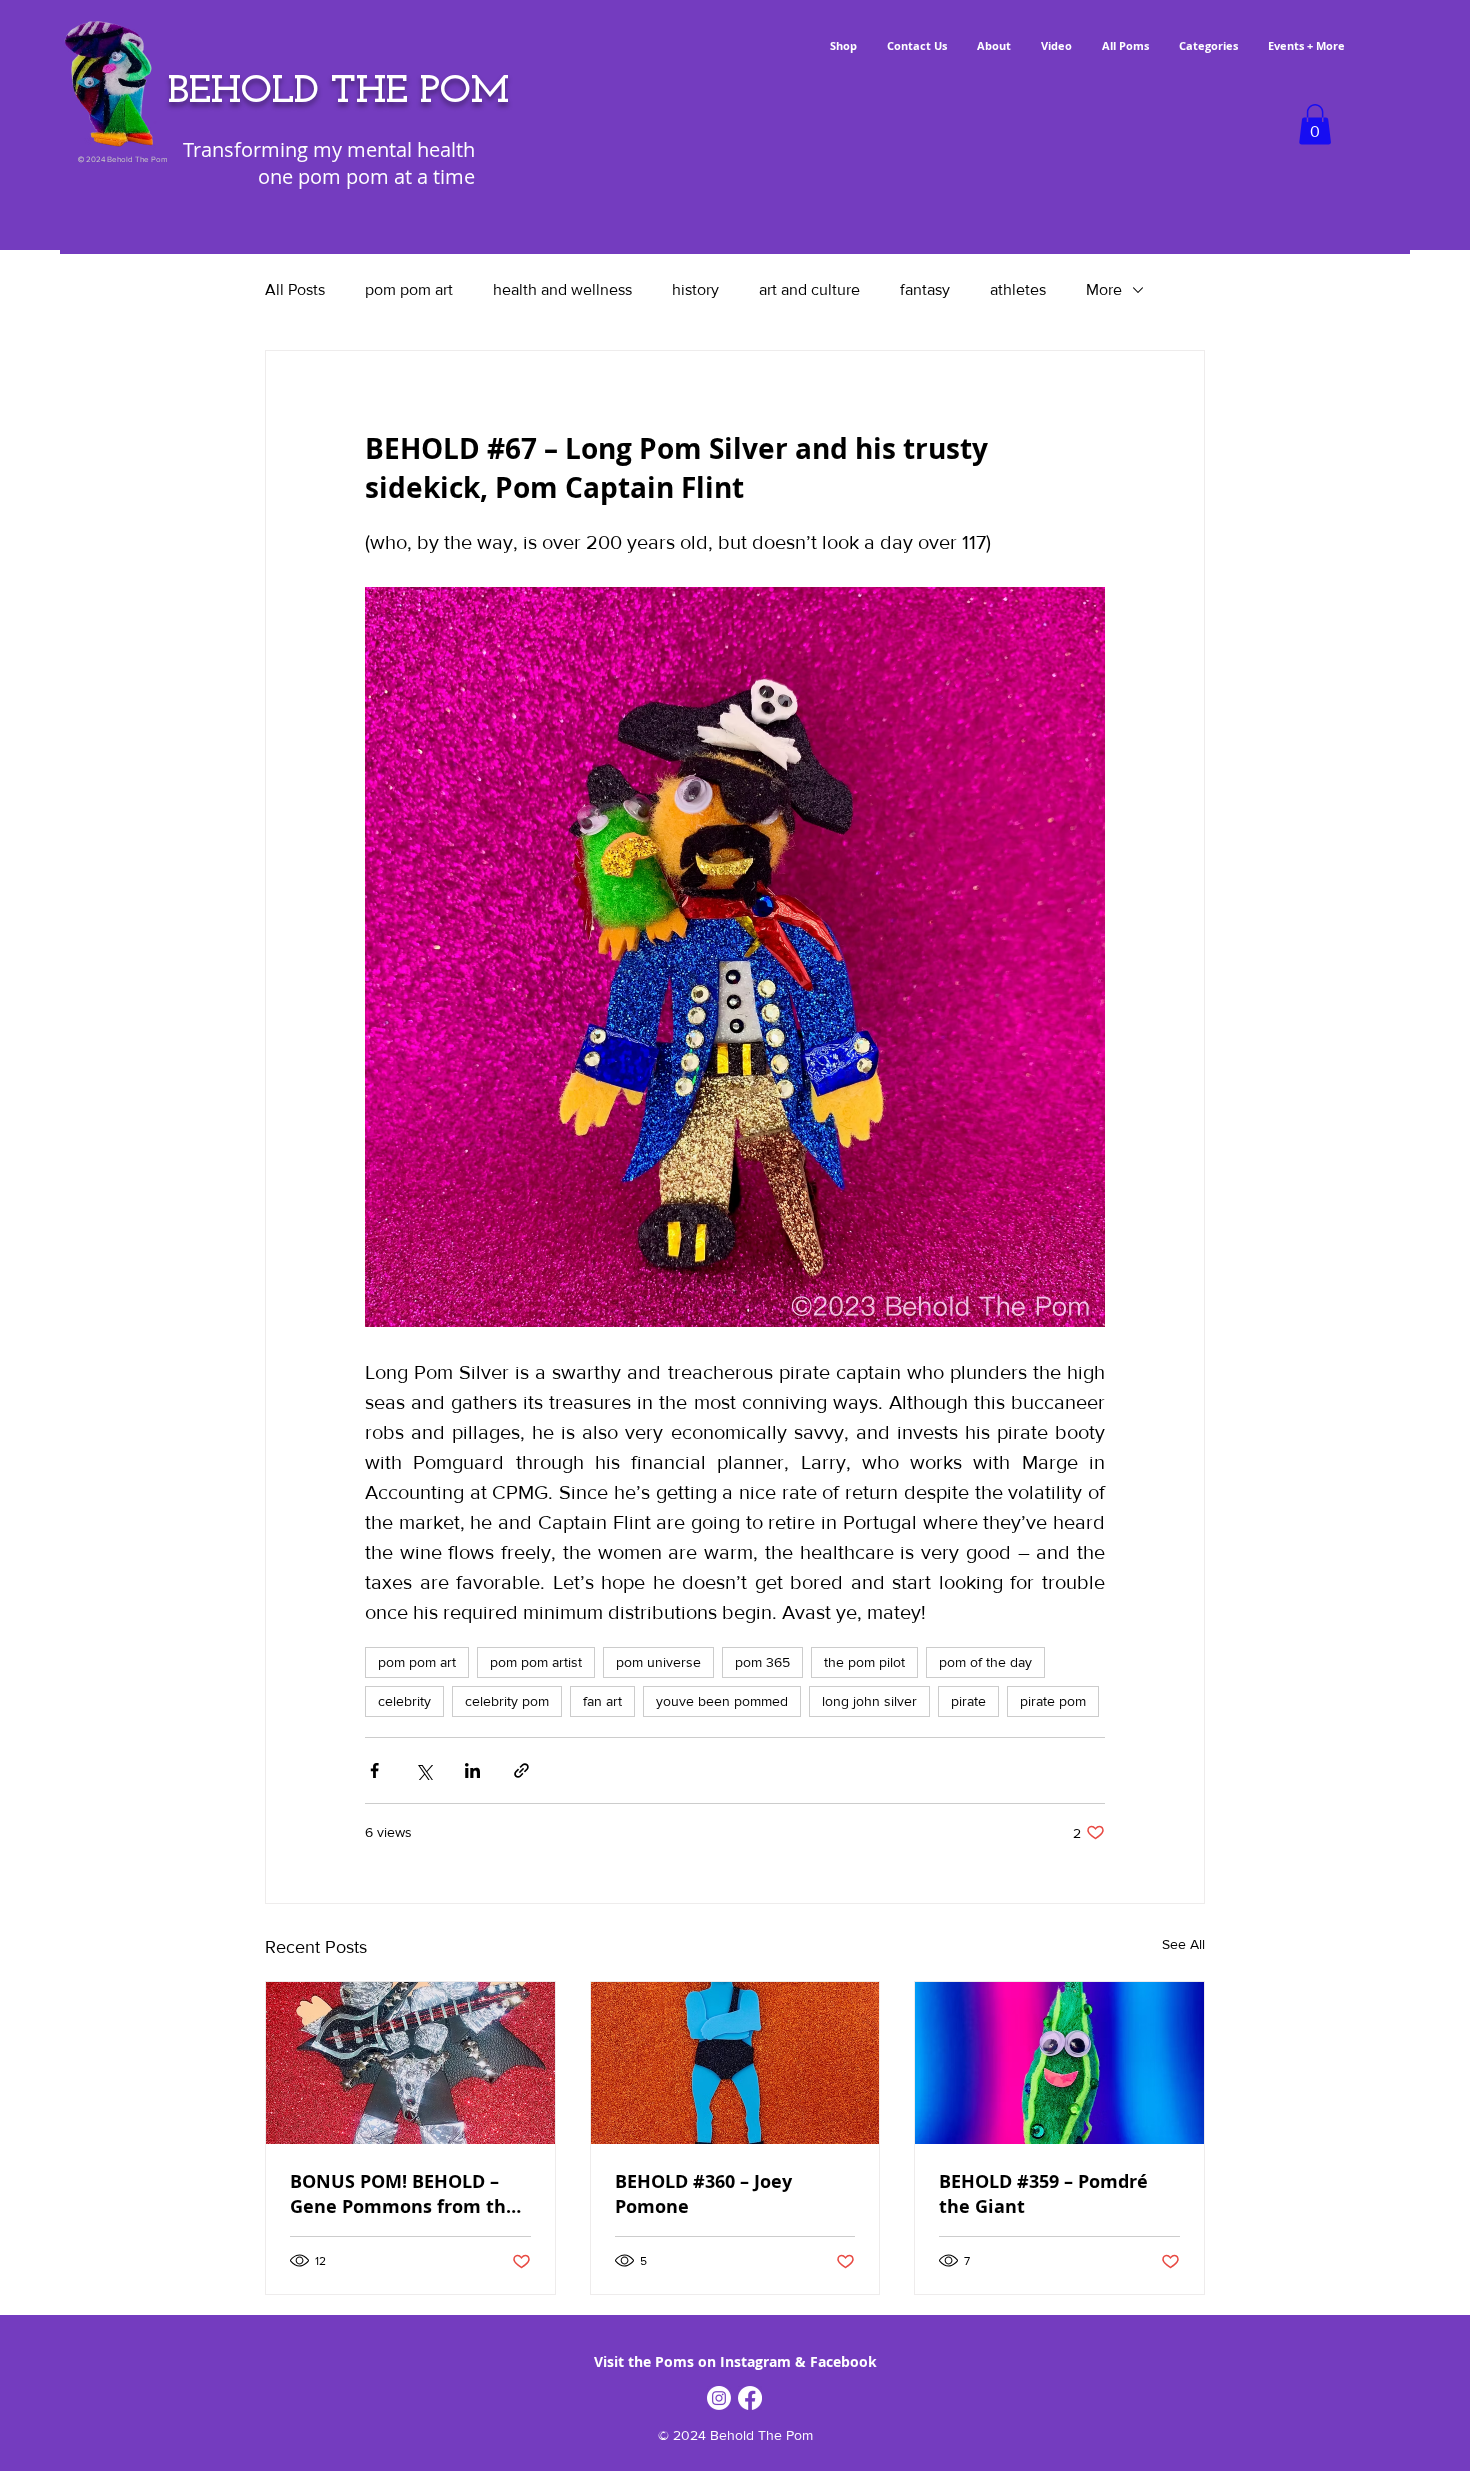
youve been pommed (722, 1701)
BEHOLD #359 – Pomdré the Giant (1043, 2194)
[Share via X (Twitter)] (423, 1770)
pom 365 (762, 1662)
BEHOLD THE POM (338, 92)
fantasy (925, 289)
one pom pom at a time (366, 176)
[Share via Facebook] (374, 1770)
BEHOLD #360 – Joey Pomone (703, 2194)
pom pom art (409, 289)
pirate (968, 1701)
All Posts (295, 289)
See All (1183, 1944)
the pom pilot (864, 1662)
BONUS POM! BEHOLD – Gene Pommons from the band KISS (403, 2194)
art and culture (809, 289)
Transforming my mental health (329, 149)
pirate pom (1053, 1701)
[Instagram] (719, 2398)
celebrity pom (507, 1701)
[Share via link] (521, 1770)
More (1104, 289)
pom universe (658, 1662)
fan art (602, 1701)
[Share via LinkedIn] (472, 1770)
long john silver (869, 1701)
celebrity (404, 1701)
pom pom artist (536, 1662)
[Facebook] (750, 2398)
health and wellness (562, 289)
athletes (1018, 289)
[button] (1315, 124)
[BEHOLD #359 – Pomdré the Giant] (1059, 2063)
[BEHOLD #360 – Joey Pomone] (735, 2063)
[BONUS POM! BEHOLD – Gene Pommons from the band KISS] (410, 2063)
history (695, 289)
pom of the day (985, 1662)
